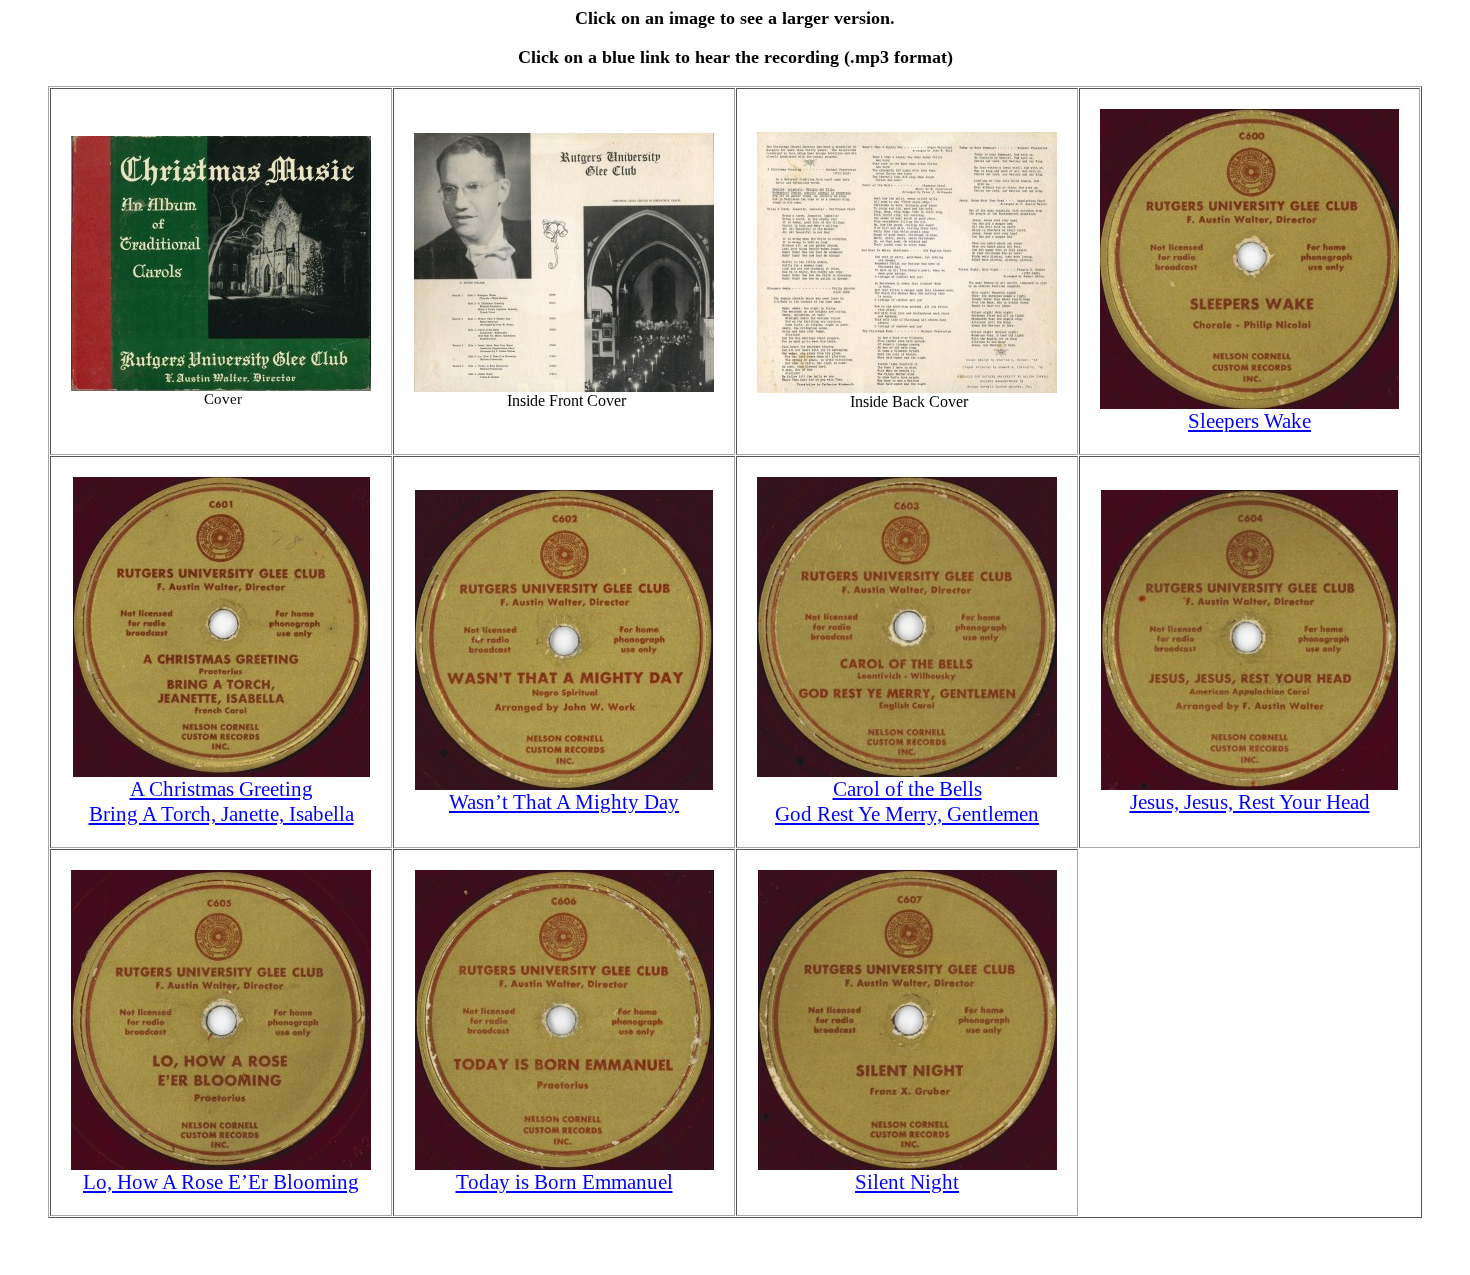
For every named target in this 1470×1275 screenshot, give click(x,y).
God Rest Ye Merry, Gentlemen (907, 814)
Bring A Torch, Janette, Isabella (221, 814)
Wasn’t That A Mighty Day (564, 802)
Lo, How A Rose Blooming (221, 1182)
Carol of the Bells (907, 789)
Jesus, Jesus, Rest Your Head (1250, 802)
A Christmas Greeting (221, 789)
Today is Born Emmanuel (564, 1182)
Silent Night (907, 1182)
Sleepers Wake (1249, 421)
